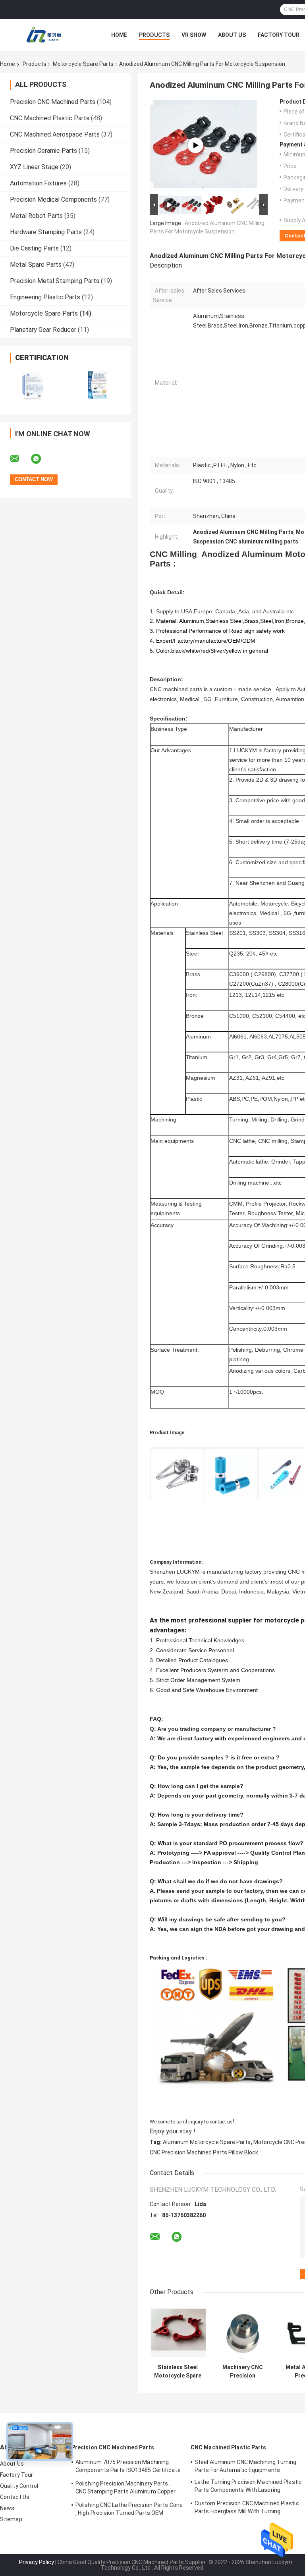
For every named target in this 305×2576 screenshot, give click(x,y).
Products (154, 35)
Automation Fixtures (38, 183)
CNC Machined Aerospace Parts (55, 134)
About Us (232, 35)
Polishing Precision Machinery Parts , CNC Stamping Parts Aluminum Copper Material (125, 2489)
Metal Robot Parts (36, 216)
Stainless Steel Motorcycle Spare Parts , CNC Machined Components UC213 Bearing (178, 2372)
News (7, 2508)
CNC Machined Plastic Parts (50, 118)
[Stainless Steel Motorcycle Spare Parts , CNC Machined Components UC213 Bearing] (178, 2332)
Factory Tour (279, 35)
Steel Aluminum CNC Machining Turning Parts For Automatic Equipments (246, 2466)
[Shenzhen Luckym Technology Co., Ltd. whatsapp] (41, 459)
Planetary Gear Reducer (43, 330)
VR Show (194, 35)
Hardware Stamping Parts (46, 232)
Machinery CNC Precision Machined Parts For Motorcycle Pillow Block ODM (243, 2372)
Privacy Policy (37, 2562)
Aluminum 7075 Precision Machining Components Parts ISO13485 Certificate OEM (128, 2467)
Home (119, 35)
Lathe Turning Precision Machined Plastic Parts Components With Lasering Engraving (248, 2487)
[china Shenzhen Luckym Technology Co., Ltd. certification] (33, 386)
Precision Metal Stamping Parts (55, 281)
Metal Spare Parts (36, 265)
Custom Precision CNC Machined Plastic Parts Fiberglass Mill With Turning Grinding (247, 2509)
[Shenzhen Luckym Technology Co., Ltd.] (44, 35)
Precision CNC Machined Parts (53, 102)
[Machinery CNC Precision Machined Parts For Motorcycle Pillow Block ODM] (242, 2332)
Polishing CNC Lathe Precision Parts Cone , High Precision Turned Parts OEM (129, 2509)
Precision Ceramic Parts (43, 151)
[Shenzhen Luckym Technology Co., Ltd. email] (20, 459)
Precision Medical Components (53, 199)
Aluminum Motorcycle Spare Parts (207, 2142)
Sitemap (11, 2519)
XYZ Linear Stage (34, 167)
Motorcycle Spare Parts (83, 64)
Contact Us (15, 2497)
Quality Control (19, 2486)
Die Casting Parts (34, 248)
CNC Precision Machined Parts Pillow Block (204, 2152)
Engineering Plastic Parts (45, 297)
